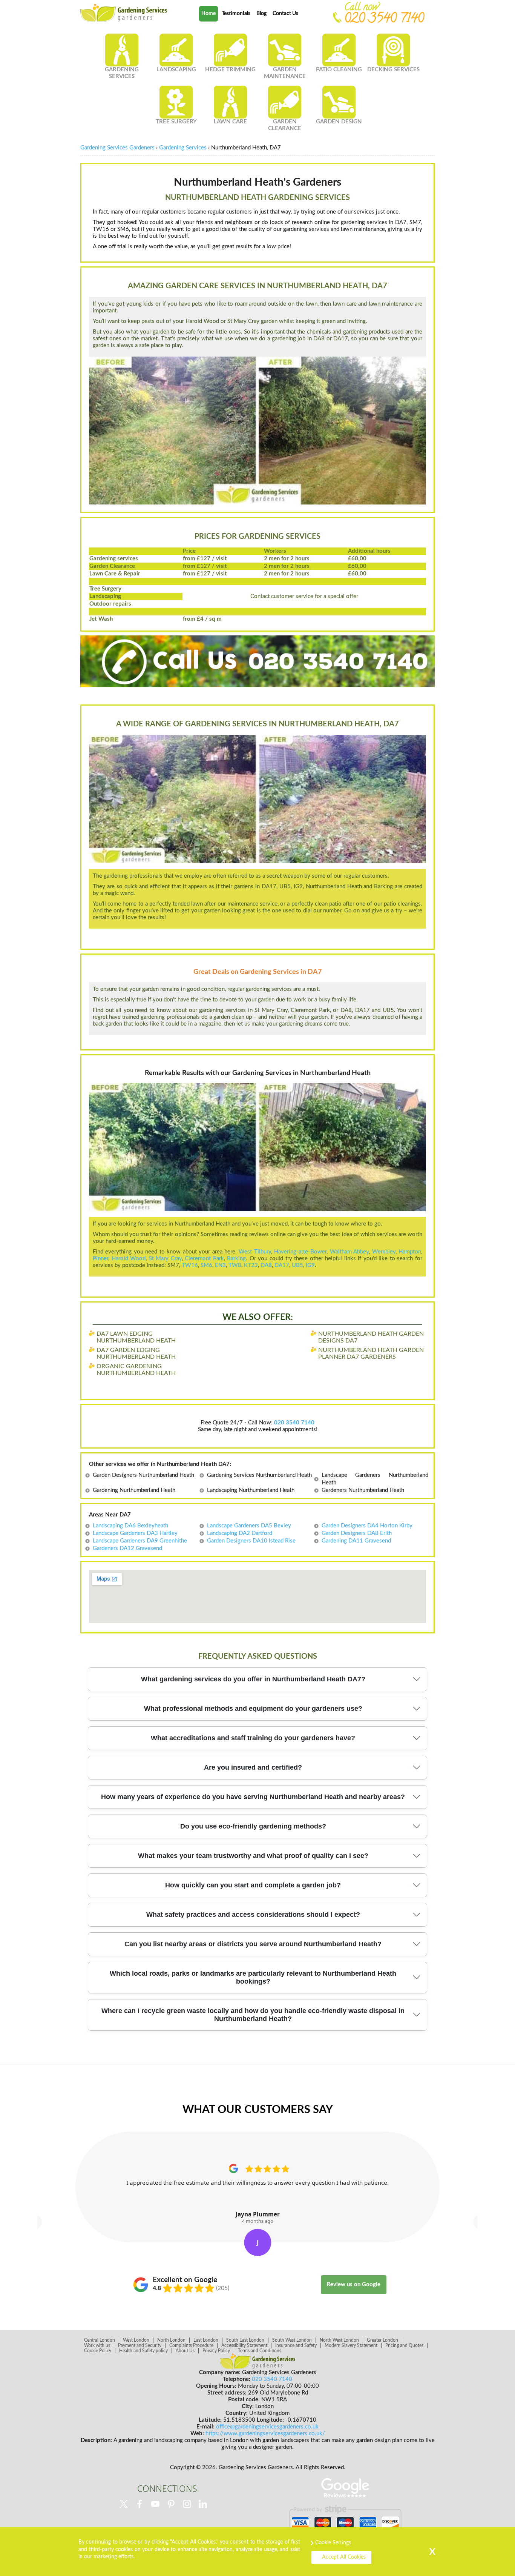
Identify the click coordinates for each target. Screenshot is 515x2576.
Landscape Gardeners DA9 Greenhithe (140, 1541)
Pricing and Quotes (404, 2345)
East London (206, 2340)
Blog (261, 14)
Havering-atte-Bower (300, 1252)
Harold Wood (129, 1259)
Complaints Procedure (191, 2345)
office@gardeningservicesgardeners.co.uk (267, 2427)
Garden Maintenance (285, 73)
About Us (185, 2351)
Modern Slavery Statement (351, 2345)
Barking (236, 1259)
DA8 (266, 1265)
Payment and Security (140, 2345)
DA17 (282, 1265)
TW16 (190, 1265)
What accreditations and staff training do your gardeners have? (253, 1738)
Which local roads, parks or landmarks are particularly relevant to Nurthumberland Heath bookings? (253, 1977)
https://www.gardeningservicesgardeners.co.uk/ (265, 2434)
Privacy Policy (216, 2351)
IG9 (310, 1265)
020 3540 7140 (384, 20)
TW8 (235, 1265)
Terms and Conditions (260, 2351)
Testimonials (236, 14)
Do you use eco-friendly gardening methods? (253, 1826)
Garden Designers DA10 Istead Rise (251, 1541)
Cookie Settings (333, 2543)
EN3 (220, 1265)
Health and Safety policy (143, 2351)
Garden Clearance (285, 125)
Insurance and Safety (296, 2345)
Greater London (382, 2340)
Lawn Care (230, 122)
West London (136, 2340)
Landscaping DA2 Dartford (240, 1533)
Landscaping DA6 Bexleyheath (130, 1526)
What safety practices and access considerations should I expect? (253, 1915)
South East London (245, 2340)
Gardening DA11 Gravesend (356, 1541)
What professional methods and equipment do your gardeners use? (253, 1709)
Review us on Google (354, 2285)
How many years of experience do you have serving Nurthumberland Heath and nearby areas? (253, 1797)
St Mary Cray (165, 1259)
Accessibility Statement (244, 2345)
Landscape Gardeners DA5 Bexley (249, 1526)
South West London (292, 2340)
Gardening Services (122, 73)
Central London (100, 2340)
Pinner (100, 1259)
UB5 (297, 1265)
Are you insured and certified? (253, 1767)
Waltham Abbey (349, 1252)
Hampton (410, 1252)
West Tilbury (255, 1252)
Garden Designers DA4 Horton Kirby (367, 1526)
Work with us (97, 2345)
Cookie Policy (98, 2351)
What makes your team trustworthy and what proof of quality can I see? (253, 1856)
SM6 (206, 1265)
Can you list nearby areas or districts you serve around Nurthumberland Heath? (253, 1944)
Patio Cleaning (339, 70)
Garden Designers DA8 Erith (357, 1533)
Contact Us (285, 14)
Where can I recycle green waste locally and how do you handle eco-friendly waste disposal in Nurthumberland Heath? (253, 2015)
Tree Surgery (176, 122)
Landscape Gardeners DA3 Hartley (135, 1533)
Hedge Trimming (230, 70)
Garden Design (339, 122)
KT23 (251, 1265)
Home (208, 14)
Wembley (384, 1252)
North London (171, 2340)
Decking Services (393, 70)
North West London (339, 2340)
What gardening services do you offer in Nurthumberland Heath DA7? (253, 1679)
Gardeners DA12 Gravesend (127, 1548)
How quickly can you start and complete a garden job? (253, 1885)
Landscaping (176, 70)
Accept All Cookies (344, 2557)
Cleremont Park (204, 1259)
